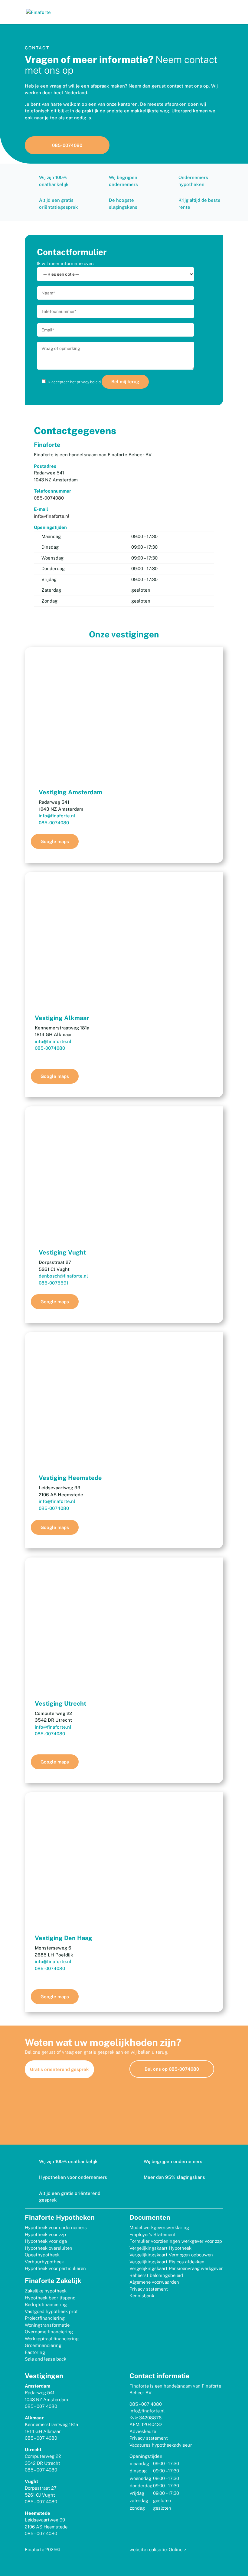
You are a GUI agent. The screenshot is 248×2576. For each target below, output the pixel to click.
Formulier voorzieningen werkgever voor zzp (176, 2241)
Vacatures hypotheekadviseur (161, 2445)
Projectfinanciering (45, 2318)
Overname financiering (49, 2332)
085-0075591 (54, 1283)
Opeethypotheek (42, 2255)
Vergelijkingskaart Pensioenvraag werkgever (176, 2268)
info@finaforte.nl (52, 516)
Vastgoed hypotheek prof (51, 2311)
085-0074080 (67, 145)
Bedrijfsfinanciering (46, 2304)
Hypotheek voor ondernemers (56, 2227)
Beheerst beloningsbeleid (156, 2275)
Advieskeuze (143, 2431)
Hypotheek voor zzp (45, 2234)
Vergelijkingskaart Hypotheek (160, 2248)
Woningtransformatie (47, 2325)
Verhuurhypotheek (44, 2262)
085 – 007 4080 (41, 2406)
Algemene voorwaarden (154, 2282)
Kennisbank (142, 2296)
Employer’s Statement (153, 2234)
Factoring (35, 2352)
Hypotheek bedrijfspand (50, 2298)
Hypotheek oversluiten (49, 2248)
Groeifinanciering (43, 2345)
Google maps (55, 841)
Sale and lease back (46, 2359)
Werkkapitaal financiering (52, 2339)
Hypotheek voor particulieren (55, 2268)
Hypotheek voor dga (46, 2241)
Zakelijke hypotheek (46, 2291)
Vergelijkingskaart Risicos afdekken (167, 2262)
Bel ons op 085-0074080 (172, 2069)
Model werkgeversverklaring (159, 2227)
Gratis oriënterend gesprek (59, 2069)
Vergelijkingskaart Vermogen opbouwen (171, 2255)
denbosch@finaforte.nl (63, 1276)
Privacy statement (149, 2289)
